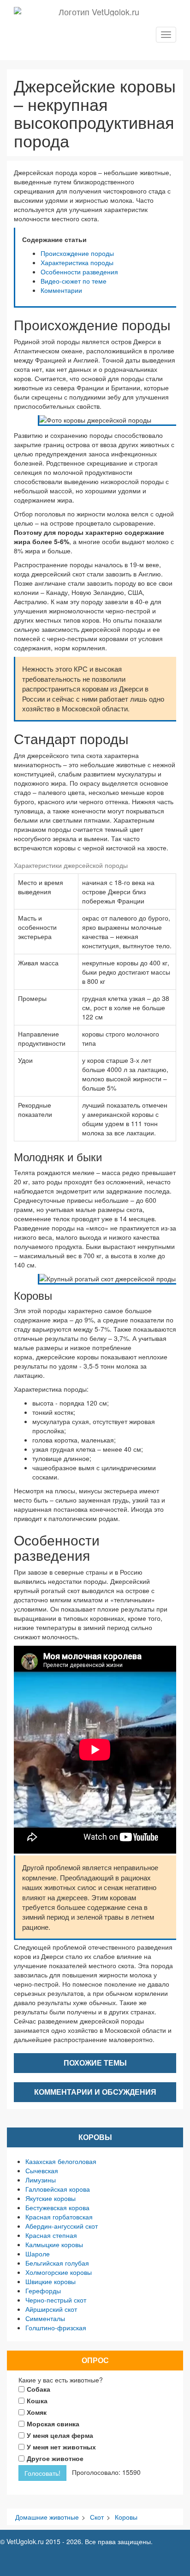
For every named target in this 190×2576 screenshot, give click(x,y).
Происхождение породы (77, 253)
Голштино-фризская (56, 2327)
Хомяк (37, 2412)
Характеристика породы (77, 262)
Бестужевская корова (57, 2207)
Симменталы (45, 2318)
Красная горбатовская (59, 2217)
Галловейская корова (58, 2189)
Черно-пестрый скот (56, 2300)
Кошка (37, 2400)
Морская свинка (53, 2424)
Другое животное (55, 2458)
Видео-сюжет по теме (74, 281)
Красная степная (51, 2235)
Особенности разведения (79, 272)
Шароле (38, 2254)
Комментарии (61, 290)
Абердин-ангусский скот (62, 2226)
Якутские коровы (50, 2198)
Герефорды (43, 2291)
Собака (39, 2389)
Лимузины (41, 2180)
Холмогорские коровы (59, 2272)
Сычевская (42, 2170)
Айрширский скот (51, 2309)
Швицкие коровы (50, 2281)
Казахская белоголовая (61, 2161)
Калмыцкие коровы (54, 2244)
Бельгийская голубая (57, 2263)
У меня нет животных (61, 2447)
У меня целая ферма (60, 2435)
